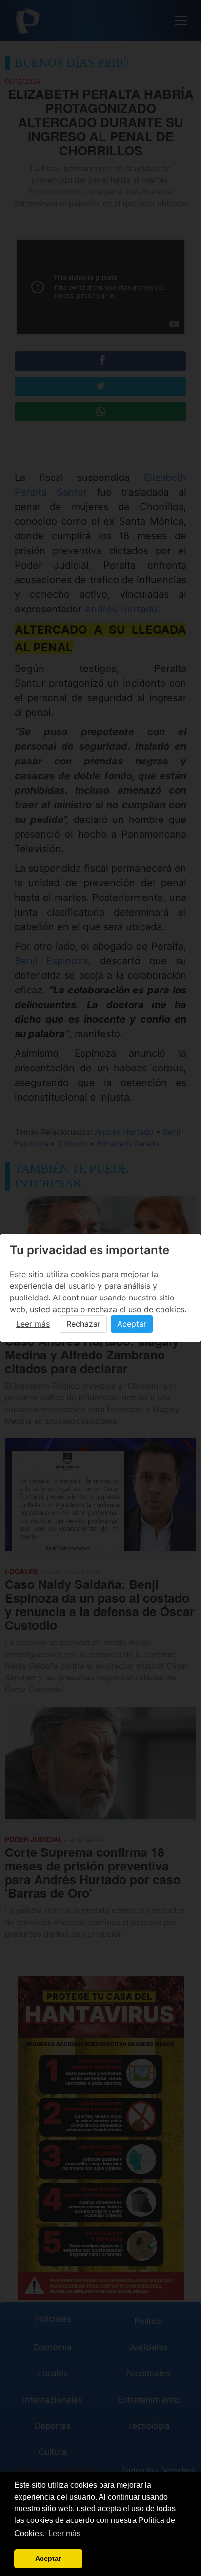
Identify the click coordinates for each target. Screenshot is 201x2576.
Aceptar (132, 1324)
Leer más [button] (64, 2533)
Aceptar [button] (48, 2558)
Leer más (33, 1324)
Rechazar (83, 1324)
